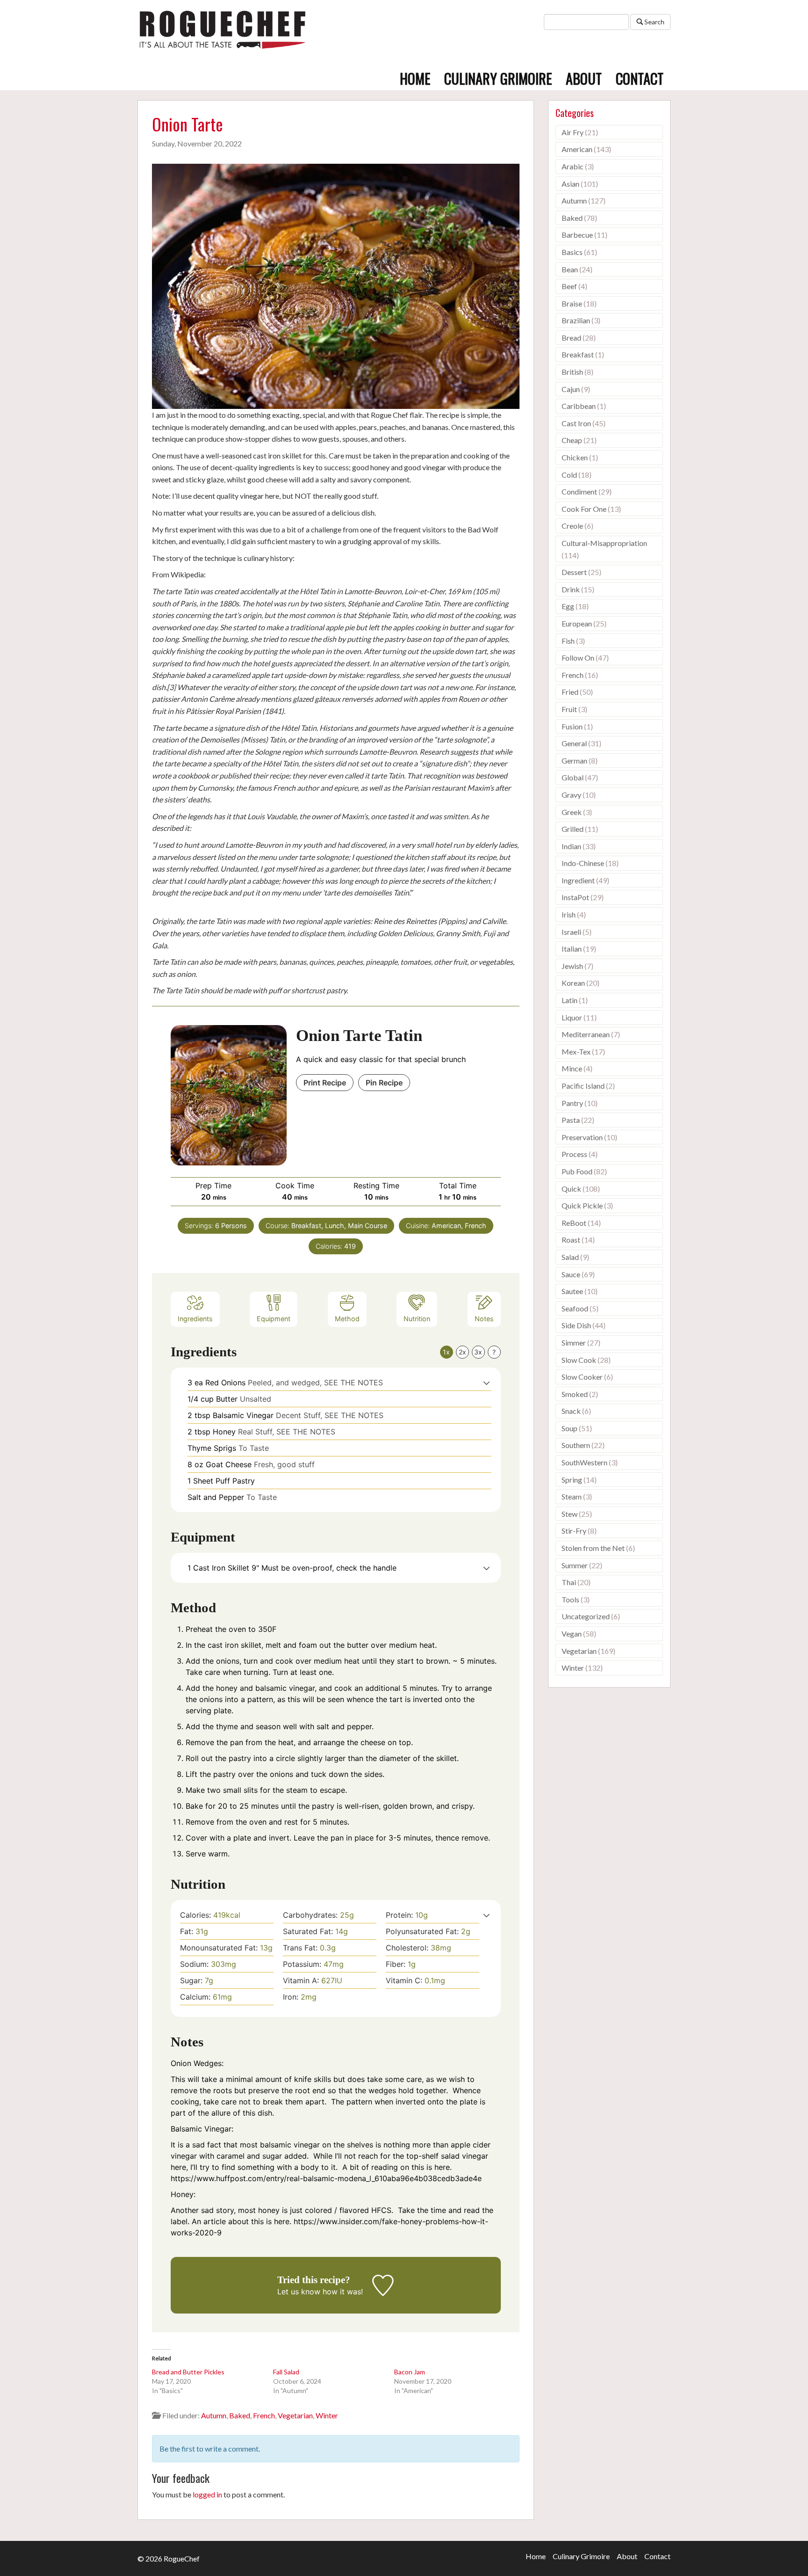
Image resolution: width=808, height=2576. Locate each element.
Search (654, 22)
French (264, 2415)
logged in (207, 2494)
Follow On (578, 658)
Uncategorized (586, 1616)
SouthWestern (584, 1462)
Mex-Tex (576, 1052)
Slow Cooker (582, 1377)
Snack (571, 1411)
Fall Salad (286, 2372)
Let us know (299, 2292)
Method (347, 1319)
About (584, 78)
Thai (569, 1582)
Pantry (572, 1103)
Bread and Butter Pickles (188, 2372)
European (577, 623)
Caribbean (579, 406)
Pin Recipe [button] (384, 1083)
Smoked (575, 1394)
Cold (569, 475)
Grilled (573, 829)
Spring (572, 1480)
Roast (571, 1240)
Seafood (575, 1308)
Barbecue (577, 235)
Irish (569, 914)
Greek (572, 812)
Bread (571, 338)
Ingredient (578, 880)
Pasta (571, 1120)
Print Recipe (325, 1083)
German (574, 760)
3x (478, 1352)
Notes (484, 1319)
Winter (327, 2415)
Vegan (572, 1634)
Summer (575, 1565)
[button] (487, 1383)
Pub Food (577, 1171)
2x (462, 1352)
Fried (570, 692)
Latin (570, 1000)
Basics (572, 252)
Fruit (569, 709)
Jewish (572, 966)
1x (446, 1352)
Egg (568, 606)
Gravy (571, 795)
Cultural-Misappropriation (604, 543)
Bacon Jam (410, 2372)
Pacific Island (583, 1086)
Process (574, 1154)
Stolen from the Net (593, 1548)
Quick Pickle (582, 1205)
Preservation (582, 1137)
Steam (572, 1496)
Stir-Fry (574, 1531)
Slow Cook (579, 1360)
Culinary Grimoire (498, 78)
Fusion (572, 726)
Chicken (575, 457)
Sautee (572, 1291)
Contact (640, 78)
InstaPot (575, 897)
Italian (572, 949)
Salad (570, 1257)
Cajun (571, 389)
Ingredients (195, 1319)
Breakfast (578, 354)
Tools (570, 1599)
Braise (572, 303)
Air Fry (573, 132)
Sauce (571, 1274)
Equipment (274, 1319)
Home (415, 78)
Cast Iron (576, 423)
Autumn (214, 2415)
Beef (569, 286)
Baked (240, 2415)
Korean (573, 983)
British (572, 372)
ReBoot (574, 1223)
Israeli (571, 932)
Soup (570, 1428)
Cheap (572, 440)
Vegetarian (295, 2415)
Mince (572, 1068)
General (574, 743)
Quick (571, 1189)
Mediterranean (586, 1034)
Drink (571, 589)
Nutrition (417, 1319)
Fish (568, 641)
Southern (576, 1445)
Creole (572, 526)
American (577, 149)
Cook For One (584, 509)
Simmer (574, 1343)
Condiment (579, 491)
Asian (570, 184)
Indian (571, 846)
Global (573, 777)
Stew (570, 1514)
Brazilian (576, 320)
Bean (570, 269)
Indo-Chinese (583, 863)
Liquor (572, 1017)
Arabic (573, 166)
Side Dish (576, 1325)
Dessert (574, 572)
